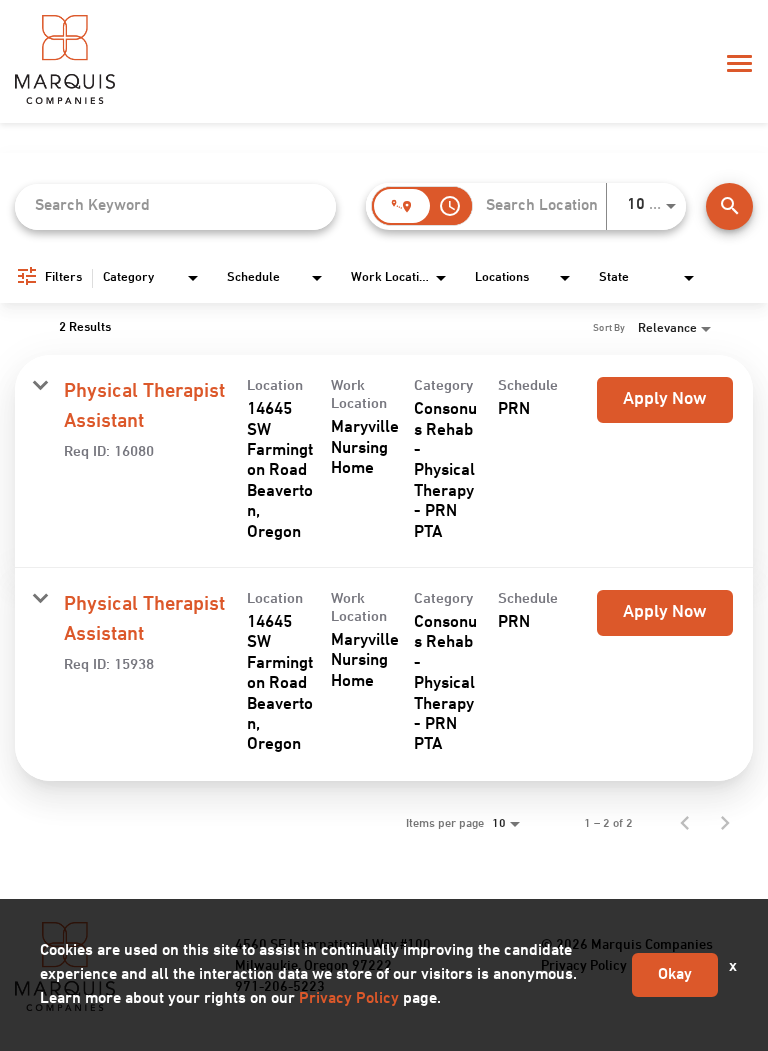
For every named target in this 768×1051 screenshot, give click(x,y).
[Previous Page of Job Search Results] (685, 824)
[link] (384, 461)
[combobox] (175, 206)
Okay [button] (675, 975)
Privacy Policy (349, 999)
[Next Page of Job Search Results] (725, 824)
